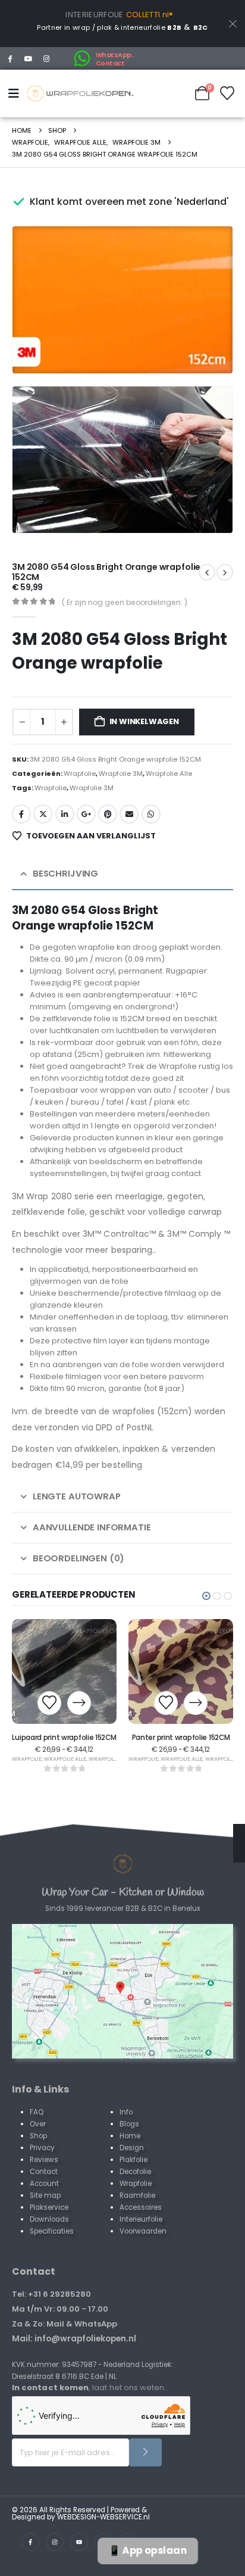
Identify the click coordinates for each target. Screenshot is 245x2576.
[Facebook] (10, 58)
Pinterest (108, 814)
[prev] (225, 572)
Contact (44, 2172)
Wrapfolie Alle (169, 774)
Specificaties (52, 2231)
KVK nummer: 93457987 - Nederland (76, 2365)
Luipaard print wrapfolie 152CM (64, 1738)
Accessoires (141, 2207)
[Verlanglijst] (227, 93)
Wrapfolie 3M (121, 774)
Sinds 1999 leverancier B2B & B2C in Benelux (123, 1908)
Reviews (44, 2160)
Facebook (21, 814)
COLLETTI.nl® (150, 15)
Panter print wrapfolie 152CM (181, 1738)
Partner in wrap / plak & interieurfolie (109, 27)
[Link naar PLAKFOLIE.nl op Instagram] (55, 2542)
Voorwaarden (143, 2231)
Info (126, 2112)
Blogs (129, 2124)
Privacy (42, 2148)
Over (38, 2124)
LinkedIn (65, 814)
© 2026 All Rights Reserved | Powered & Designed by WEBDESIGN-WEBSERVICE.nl (81, 2513)
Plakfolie (134, 2160)
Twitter (43, 814)
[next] (207, 572)
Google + (86, 814)
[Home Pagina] (122, 1864)
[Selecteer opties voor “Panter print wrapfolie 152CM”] (196, 1703)
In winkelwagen (144, 721)
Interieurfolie (141, 2219)
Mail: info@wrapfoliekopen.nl (74, 2338)
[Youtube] (29, 58)
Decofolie (135, 2172)
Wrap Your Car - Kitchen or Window (123, 1892)
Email (129, 814)
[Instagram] (47, 58)
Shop (38, 2136)
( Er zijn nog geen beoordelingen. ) (125, 602)
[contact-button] (145, 2452)
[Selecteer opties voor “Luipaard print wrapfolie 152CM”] (79, 1703)
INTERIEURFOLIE (95, 15)
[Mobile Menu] (16, 93)
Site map (45, 2195)
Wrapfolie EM (108, 1759)
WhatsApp (151, 814)
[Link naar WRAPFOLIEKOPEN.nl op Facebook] (30, 2542)
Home (130, 2136)
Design (132, 2148)
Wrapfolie (80, 774)
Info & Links (40, 2089)
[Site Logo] (80, 93)
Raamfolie (137, 2195)
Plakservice (49, 2207)
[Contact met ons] (122, 1991)
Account (44, 2184)
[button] (207, 348)
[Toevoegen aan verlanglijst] (49, 1703)
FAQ (37, 2112)
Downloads (49, 2219)
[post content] (64, 1671)
